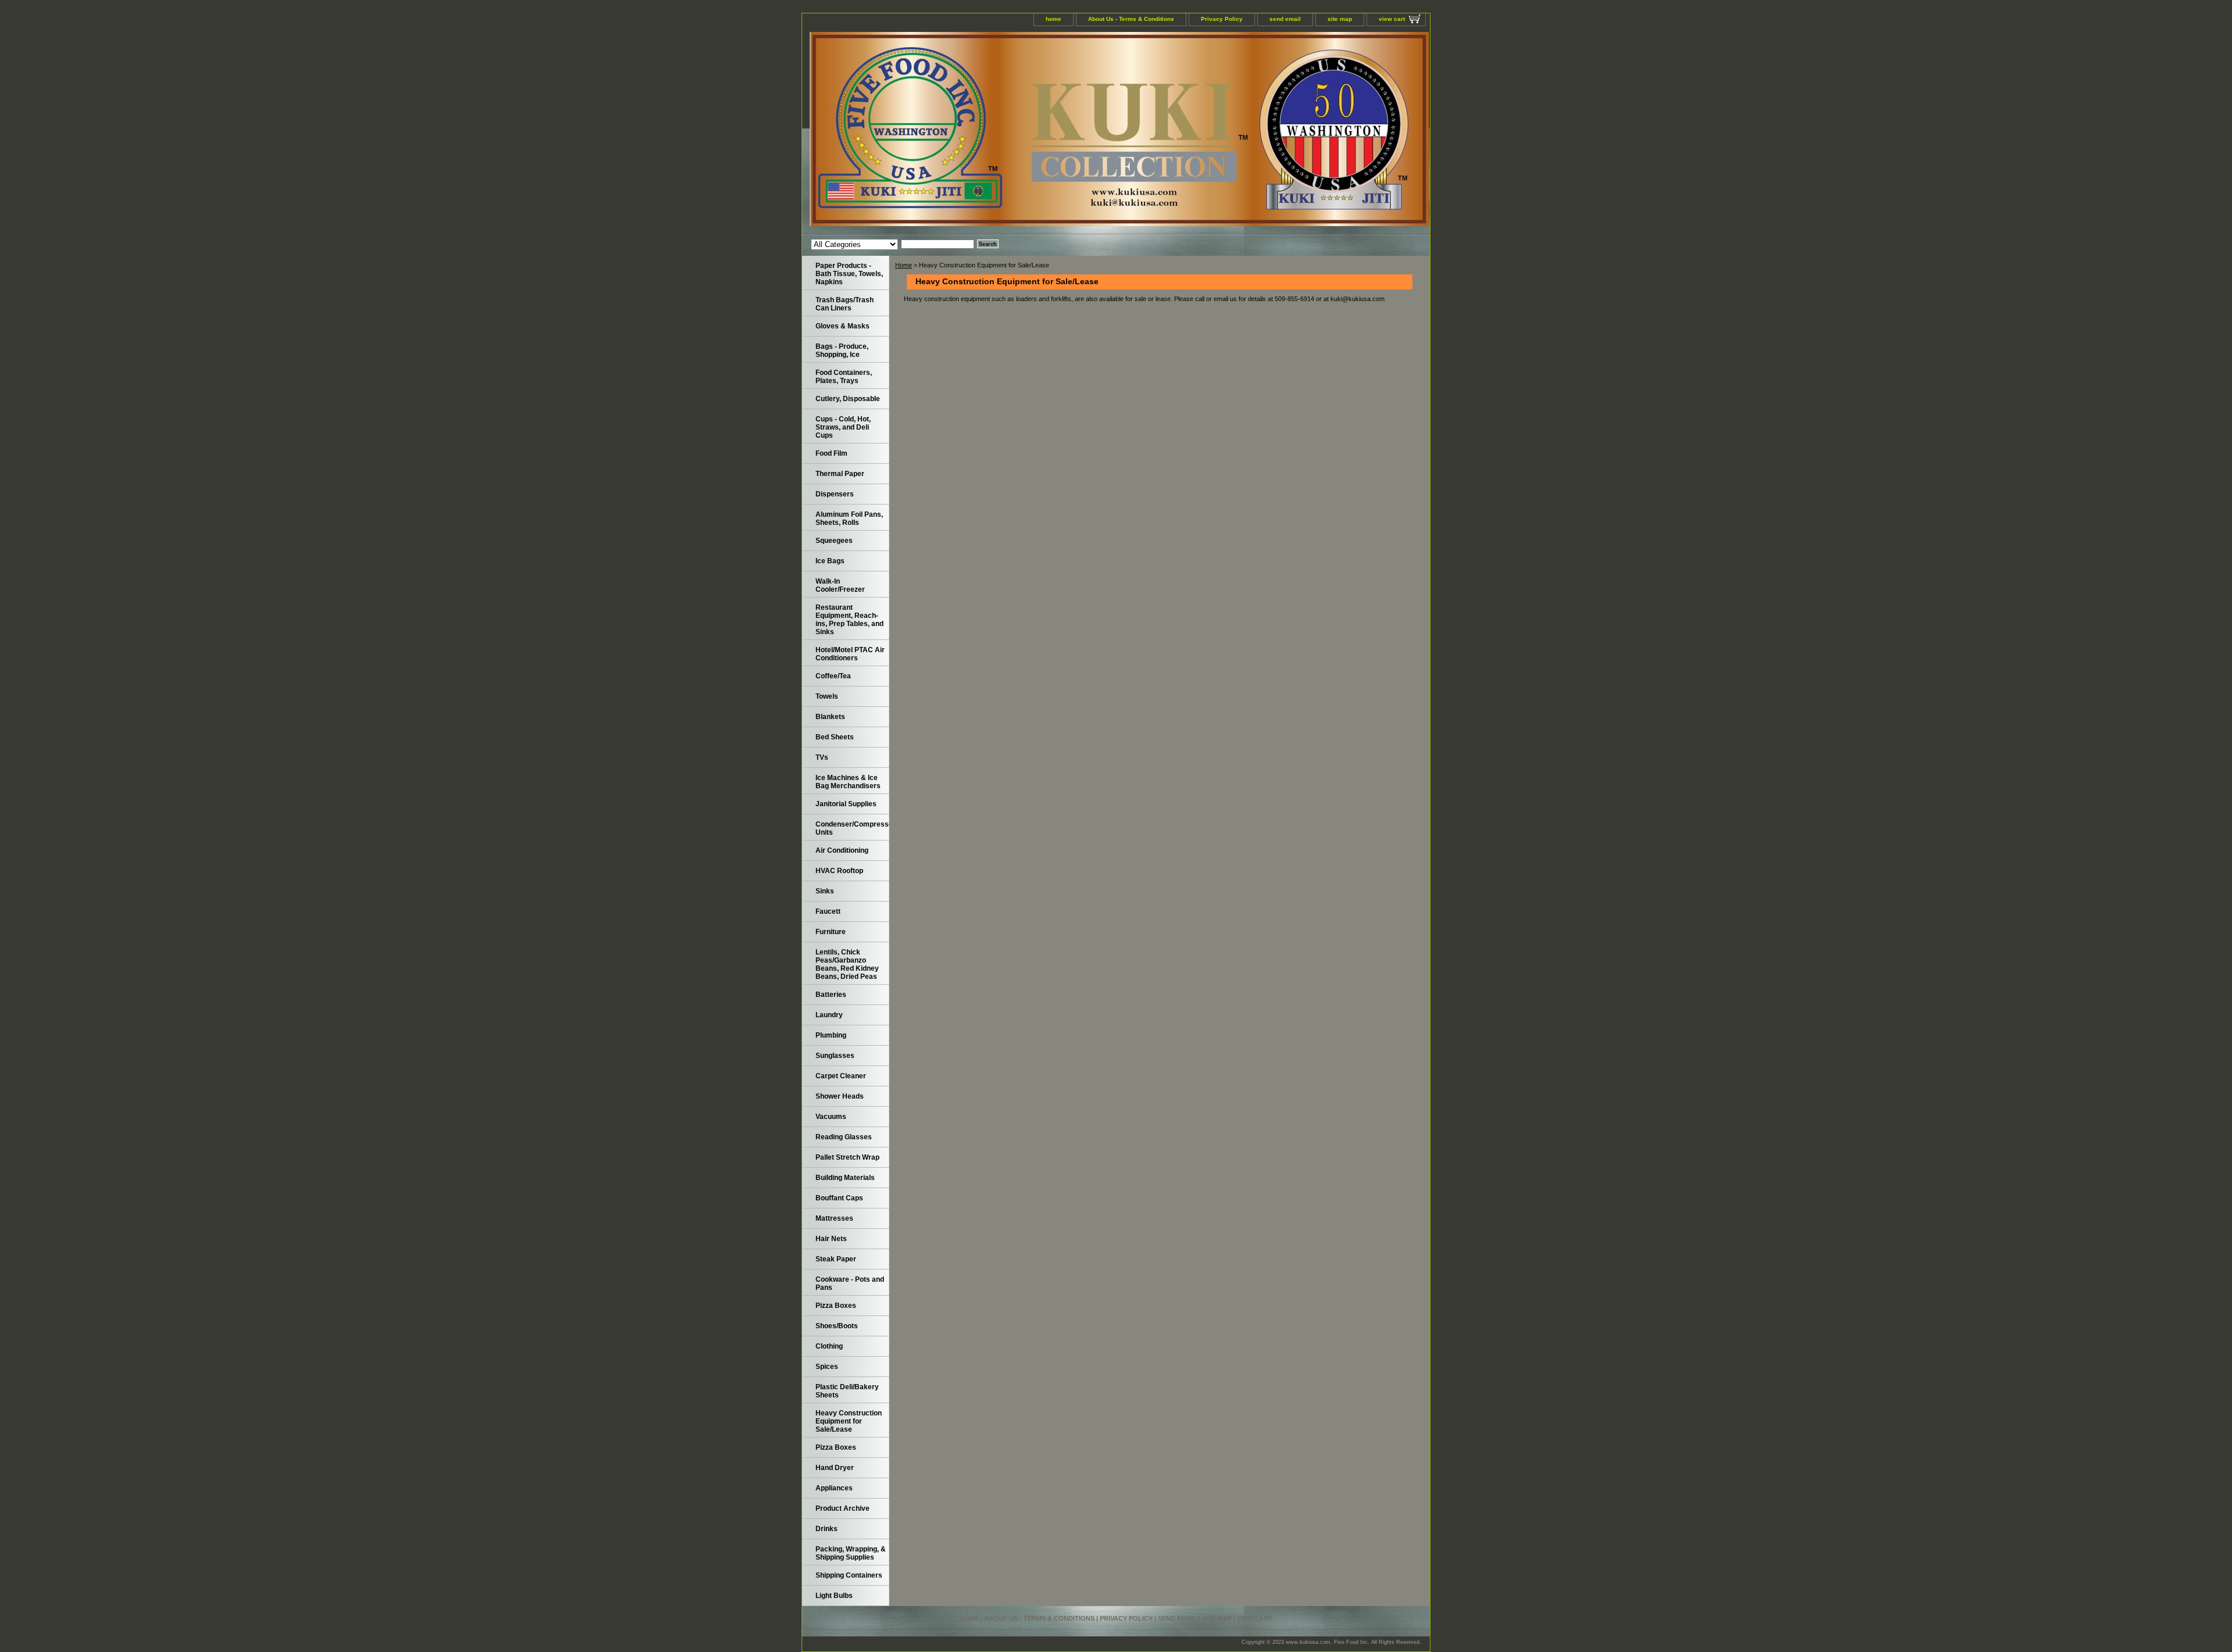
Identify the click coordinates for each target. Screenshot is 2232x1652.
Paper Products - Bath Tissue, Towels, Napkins (849, 274)
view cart (1392, 19)
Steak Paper (836, 1259)
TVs (822, 757)
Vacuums (831, 1117)
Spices (827, 1367)
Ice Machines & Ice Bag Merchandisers (848, 782)
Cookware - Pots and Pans (850, 1283)
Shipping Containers (849, 1575)
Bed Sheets (835, 737)
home (1054, 19)
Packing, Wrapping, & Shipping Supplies (851, 1553)
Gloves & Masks (843, 326)
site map (1340, 19)
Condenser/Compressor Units (852, 828)
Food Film (831, 453)
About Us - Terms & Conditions (1131, 19)
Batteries (831, 995)
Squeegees (834, 541)
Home (904, 265)
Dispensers (835, 494)
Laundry (829, 1015)
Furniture (831, 932)
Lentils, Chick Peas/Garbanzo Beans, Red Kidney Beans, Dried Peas (847, 964)
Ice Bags (830, 561)
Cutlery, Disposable (848, 399)
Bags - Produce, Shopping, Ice (842, 351)
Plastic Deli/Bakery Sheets (847, 1391)
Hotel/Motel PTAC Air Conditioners (850, 654)
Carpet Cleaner (841, 1076)
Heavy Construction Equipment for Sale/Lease (849, 1421)
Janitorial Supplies (846, 804)
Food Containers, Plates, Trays (844, 377)
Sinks (825, 891)
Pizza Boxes (836, 1306)
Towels (827, 696)
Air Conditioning (842, 850)
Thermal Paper (840, 474)
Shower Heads (840, 1096)
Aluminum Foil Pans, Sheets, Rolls (849, 519)
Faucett (828, 911)
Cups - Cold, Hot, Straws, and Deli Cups (843, 427)
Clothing (829, 1346)
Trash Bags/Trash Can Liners (845, 304)
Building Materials (845, 1178)
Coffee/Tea (833, 676)
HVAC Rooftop (839, 871)
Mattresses (834, 1218)
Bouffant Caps (839, 1198)
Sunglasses (835, 1056)
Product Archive (843, 1508)
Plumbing (831, 1035)
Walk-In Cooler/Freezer (840, 585)
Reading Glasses (844, 1137)
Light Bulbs (834, 1596)
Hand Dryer (835, 1468)
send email (1285, 19)
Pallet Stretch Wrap (847, 1157)
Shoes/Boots (837, 1326)
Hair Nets (831, 1239)
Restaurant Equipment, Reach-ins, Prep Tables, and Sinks (849, 620)
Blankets (830, 717)
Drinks (827, 1529)
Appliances (834, 1488)
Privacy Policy (1222, 19)
